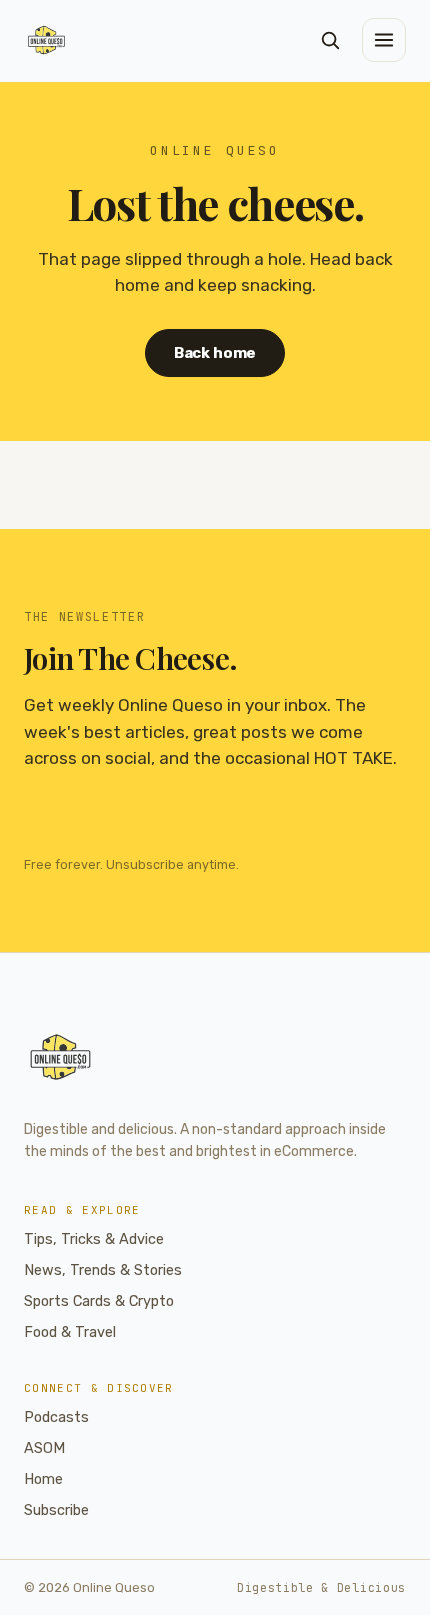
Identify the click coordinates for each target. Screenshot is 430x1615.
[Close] (337, 656)
